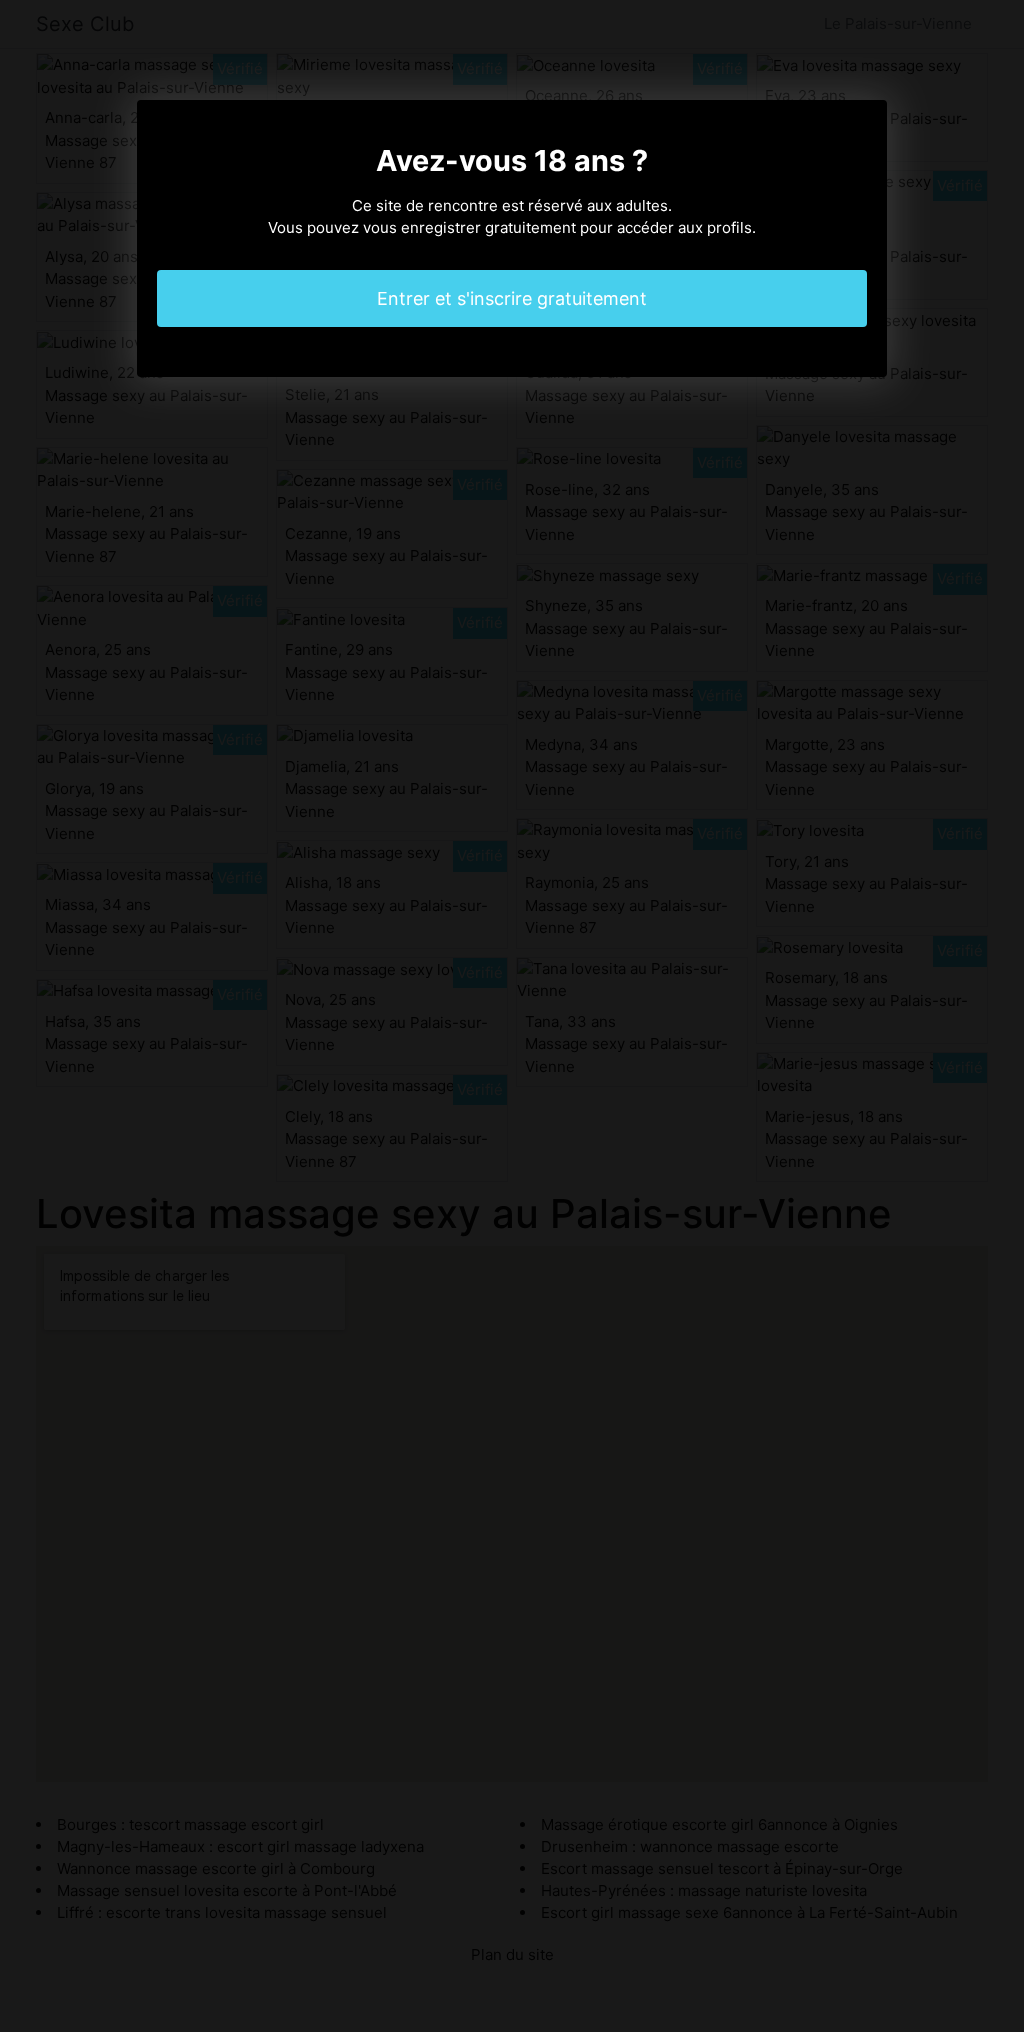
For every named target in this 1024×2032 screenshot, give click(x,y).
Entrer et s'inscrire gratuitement (512, 298)
